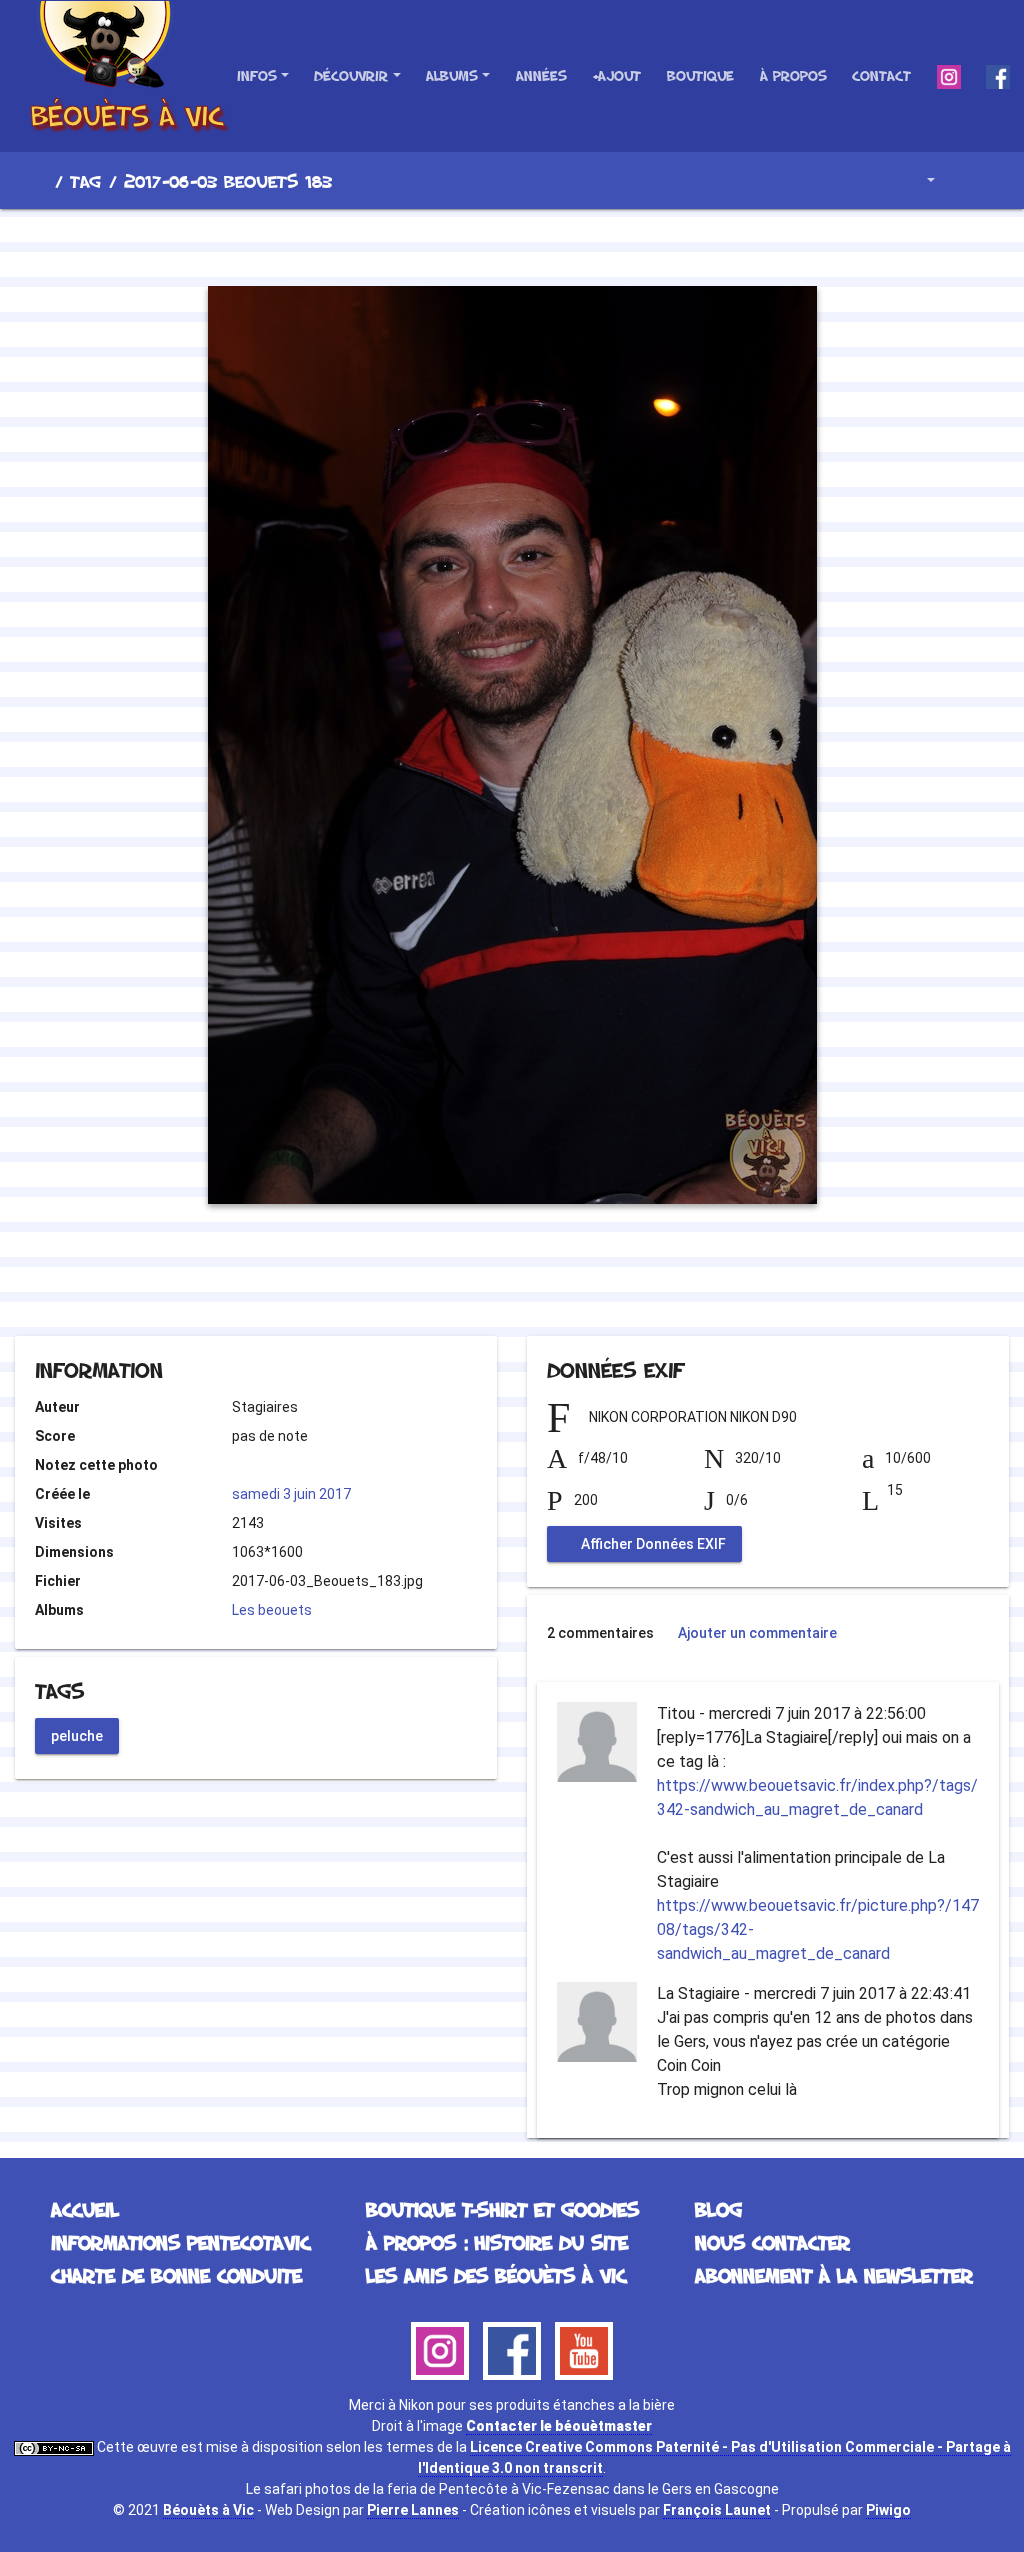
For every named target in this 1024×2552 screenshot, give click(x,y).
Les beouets (272, 1610)
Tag (85, 181)
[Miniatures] (512, 244)
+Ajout (616, 75)
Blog (718, 2209)
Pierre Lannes (413, 2510)
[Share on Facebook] (476, 1281)
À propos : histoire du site (497, 2242)
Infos (257, 75)
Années (541, 75)
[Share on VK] (552, 1281)
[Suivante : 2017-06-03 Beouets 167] (580, 244)
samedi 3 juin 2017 (291, 1494)
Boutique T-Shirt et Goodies (502, 2209)
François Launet (717, 2510)
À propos (793, 75)
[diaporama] (970, 180)
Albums (452, 75)
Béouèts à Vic (208, 2510)
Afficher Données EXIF (652, 1544)
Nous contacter (772, 2242)
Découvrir (351, 75)
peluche (77, 1735)
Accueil (39, 181)
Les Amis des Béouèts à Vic (496, 2275)
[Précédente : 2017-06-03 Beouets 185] (444, 244)
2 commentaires (600, 1633)
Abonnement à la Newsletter (834, 2275)
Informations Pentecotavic (180, 2242)
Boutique (700, 75)
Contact (881, 75)
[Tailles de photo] (916, 180)
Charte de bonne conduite (176, 2275)
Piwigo (888, 2510)
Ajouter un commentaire (757, 1633)
